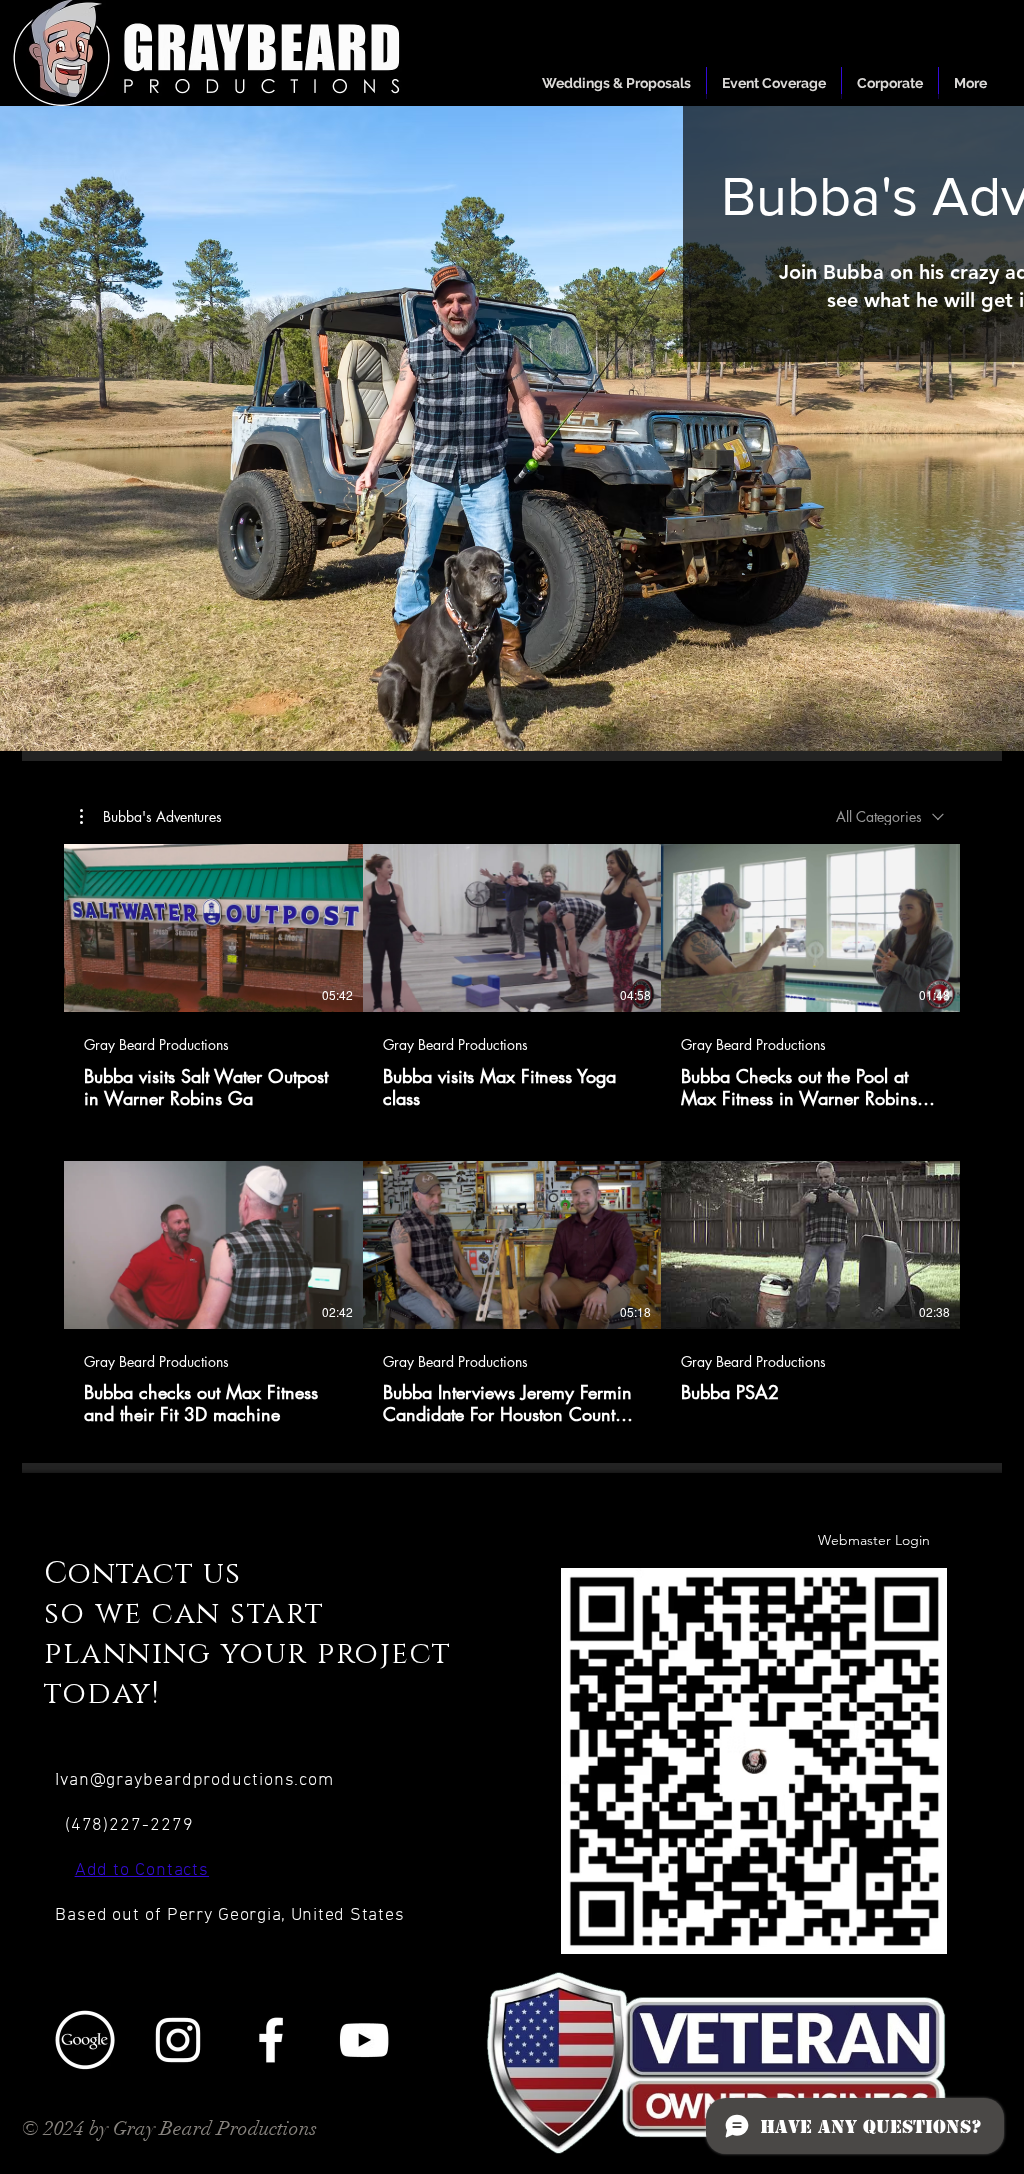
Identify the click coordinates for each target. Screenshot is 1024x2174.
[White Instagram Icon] (178, 2040)
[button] (151, 817)
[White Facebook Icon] (271, 2040)
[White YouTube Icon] (364, 2040)
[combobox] (890, 816)
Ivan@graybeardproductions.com (194, 1780)
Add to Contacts (142, 1870)
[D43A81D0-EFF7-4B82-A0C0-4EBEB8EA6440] (85, 2040)
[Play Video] (213, 928)
